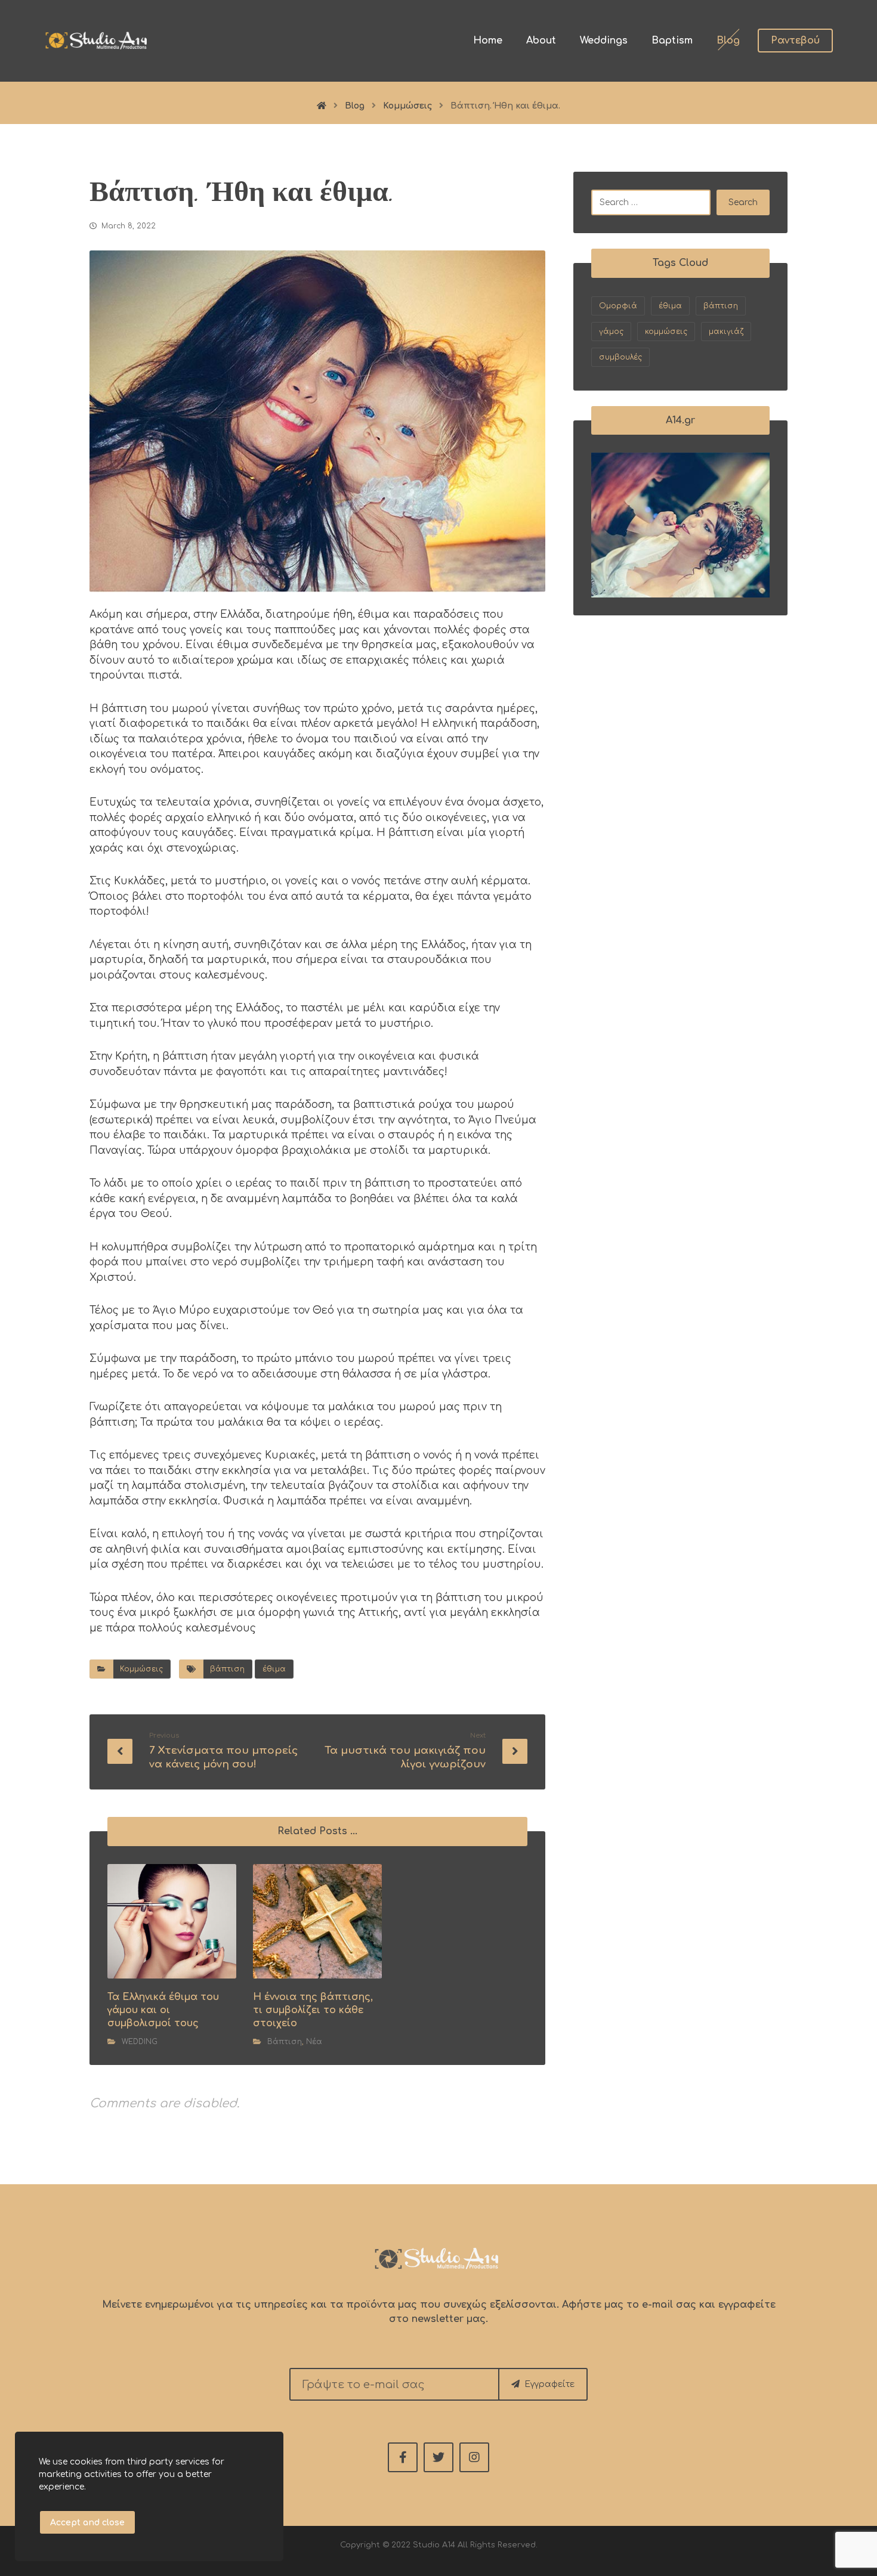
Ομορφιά (618, 306)
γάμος (611, 332)
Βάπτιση (285, 2042)
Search (743, 202)
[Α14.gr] (680, 525)
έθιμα (274, 1669)
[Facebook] (403, 2457)
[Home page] (322, 106)
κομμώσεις (666, 332)
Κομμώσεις (141, 1669)
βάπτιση (227, 1669)
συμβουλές (620, 357)
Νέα (314, 2042)
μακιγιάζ (726, 332)
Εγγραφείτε (549, 2384)
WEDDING (140, 2042)
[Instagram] (474, 2457)
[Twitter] (438, 2457)
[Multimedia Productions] (98, 41)
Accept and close (87, 2523)
